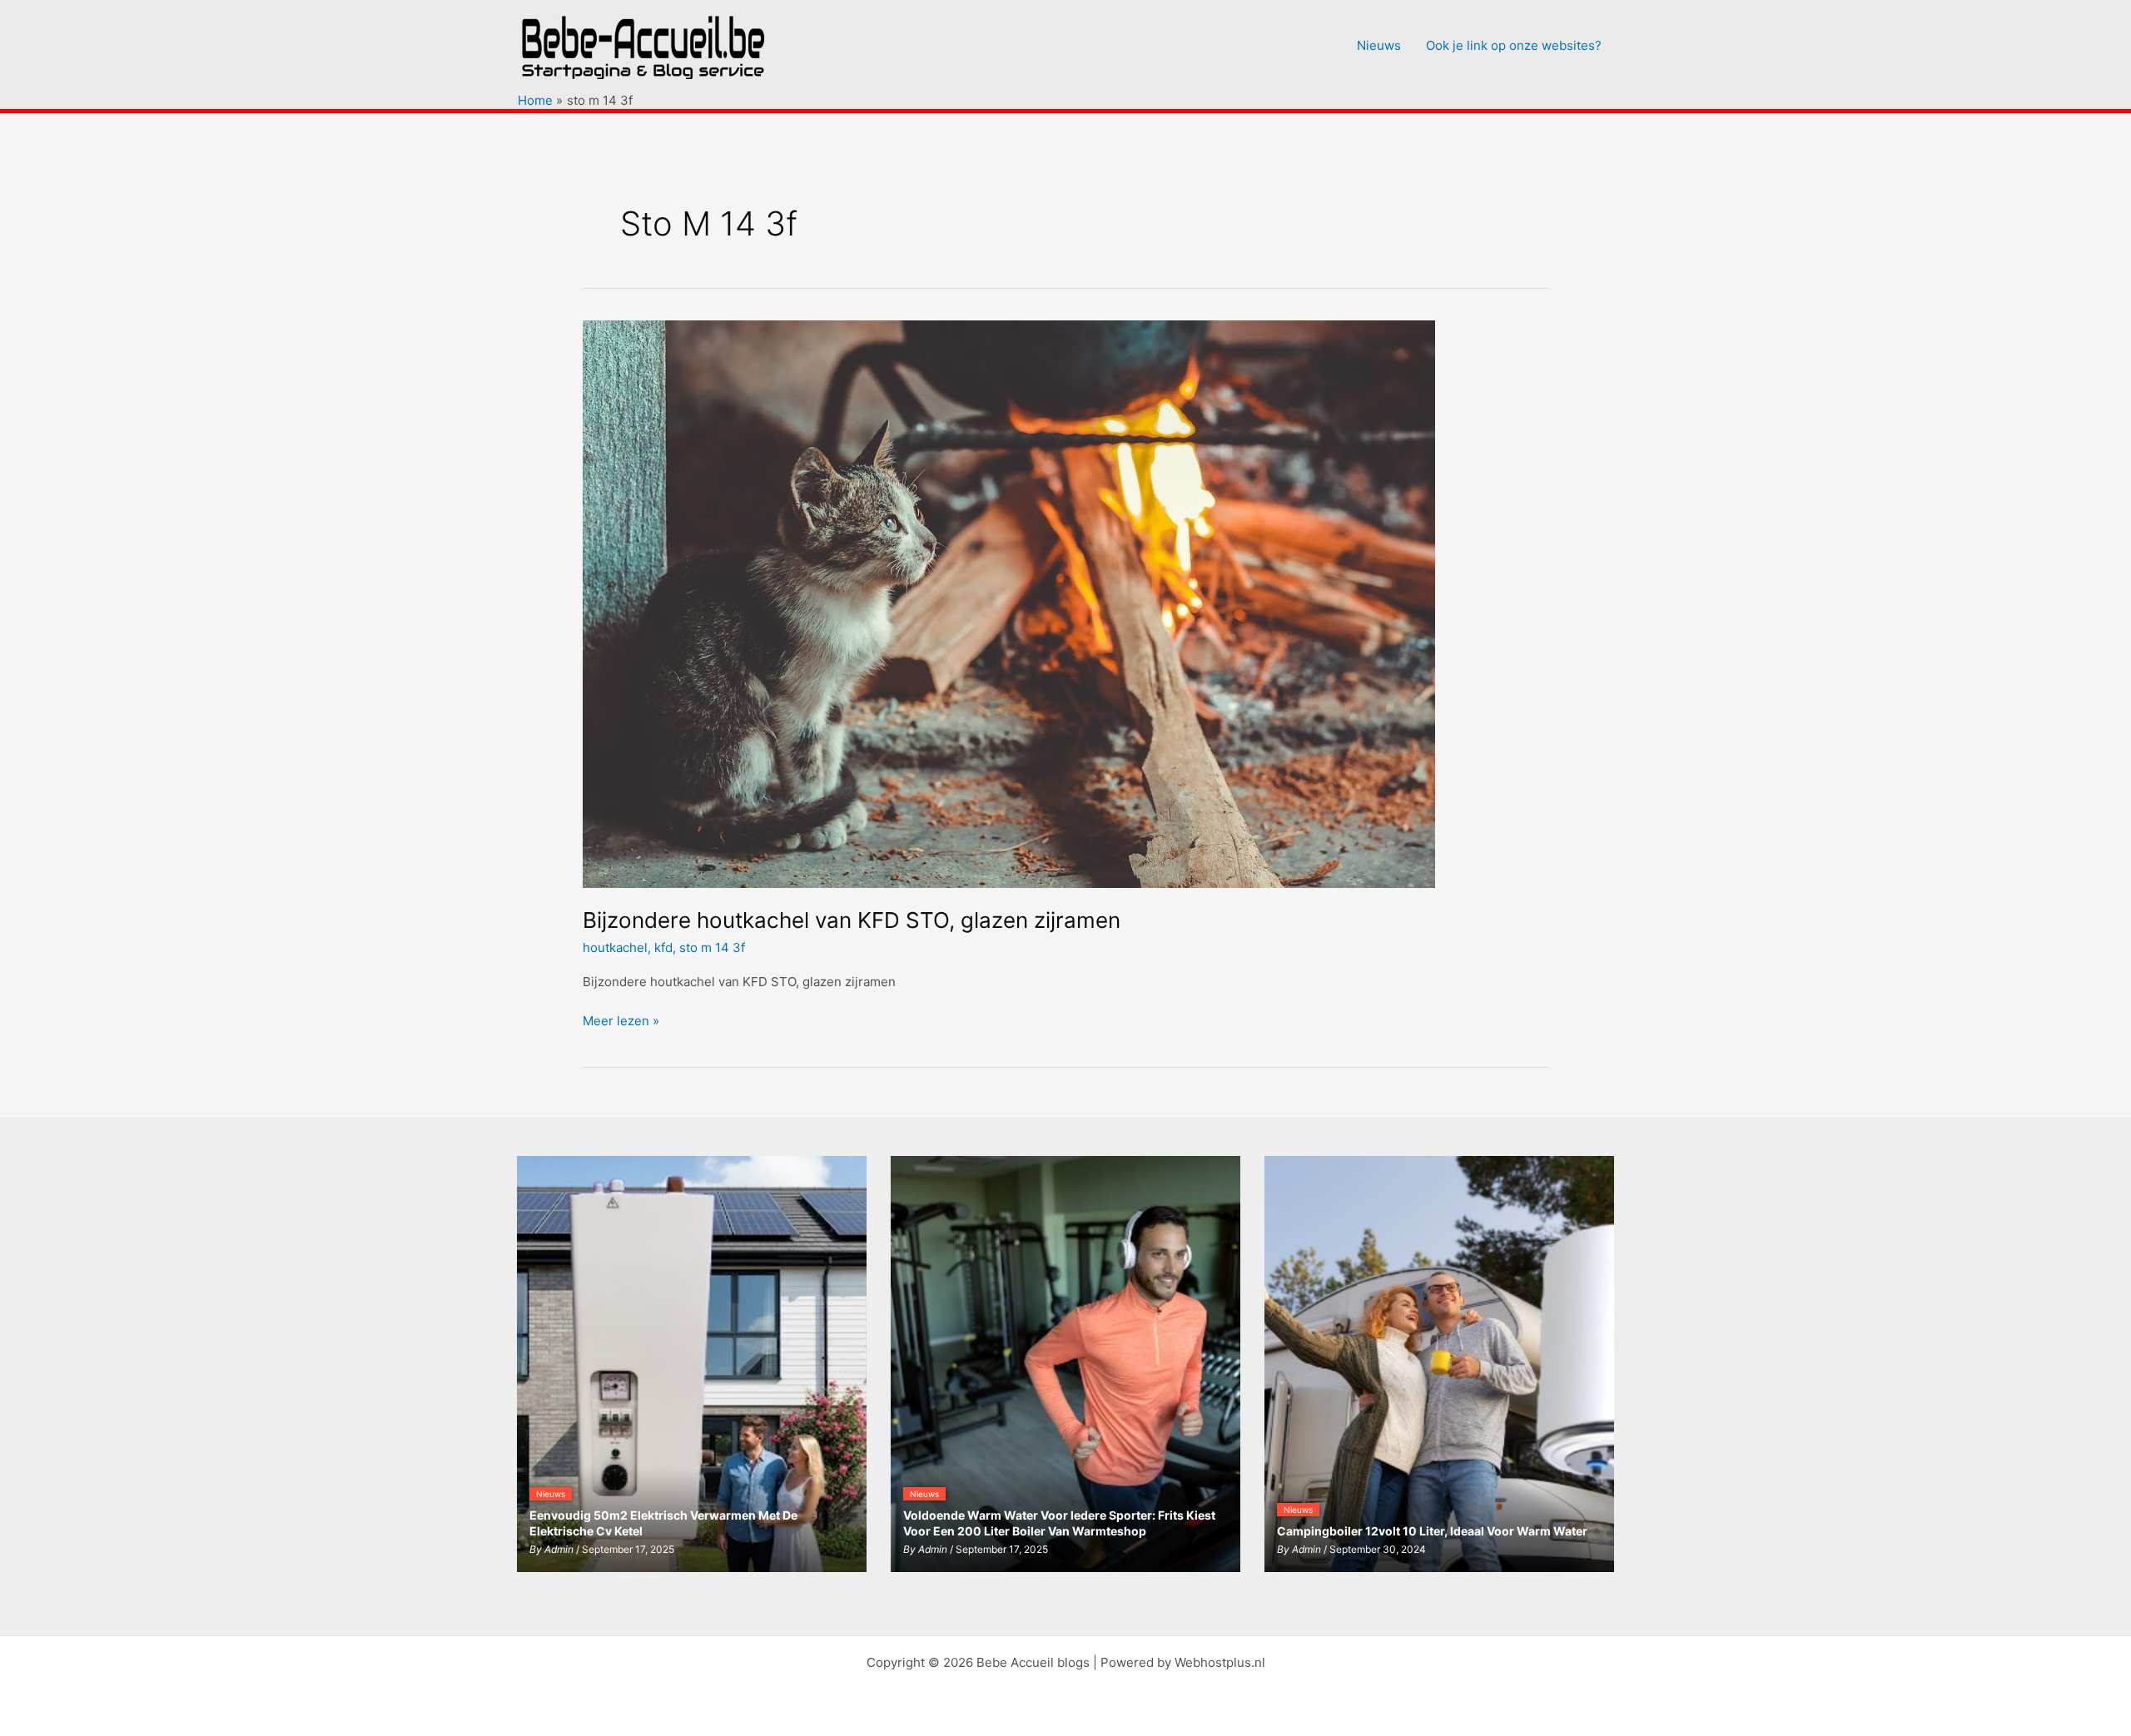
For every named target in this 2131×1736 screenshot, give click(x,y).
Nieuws (1379, 45)
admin (559, 1549)
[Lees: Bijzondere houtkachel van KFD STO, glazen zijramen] (1009, 603)
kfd (663, 947)
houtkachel (615, 947)
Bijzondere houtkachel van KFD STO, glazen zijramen (852, 920)
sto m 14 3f (712, 947)
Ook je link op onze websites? (1514, 45)
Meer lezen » (621, 1022)
